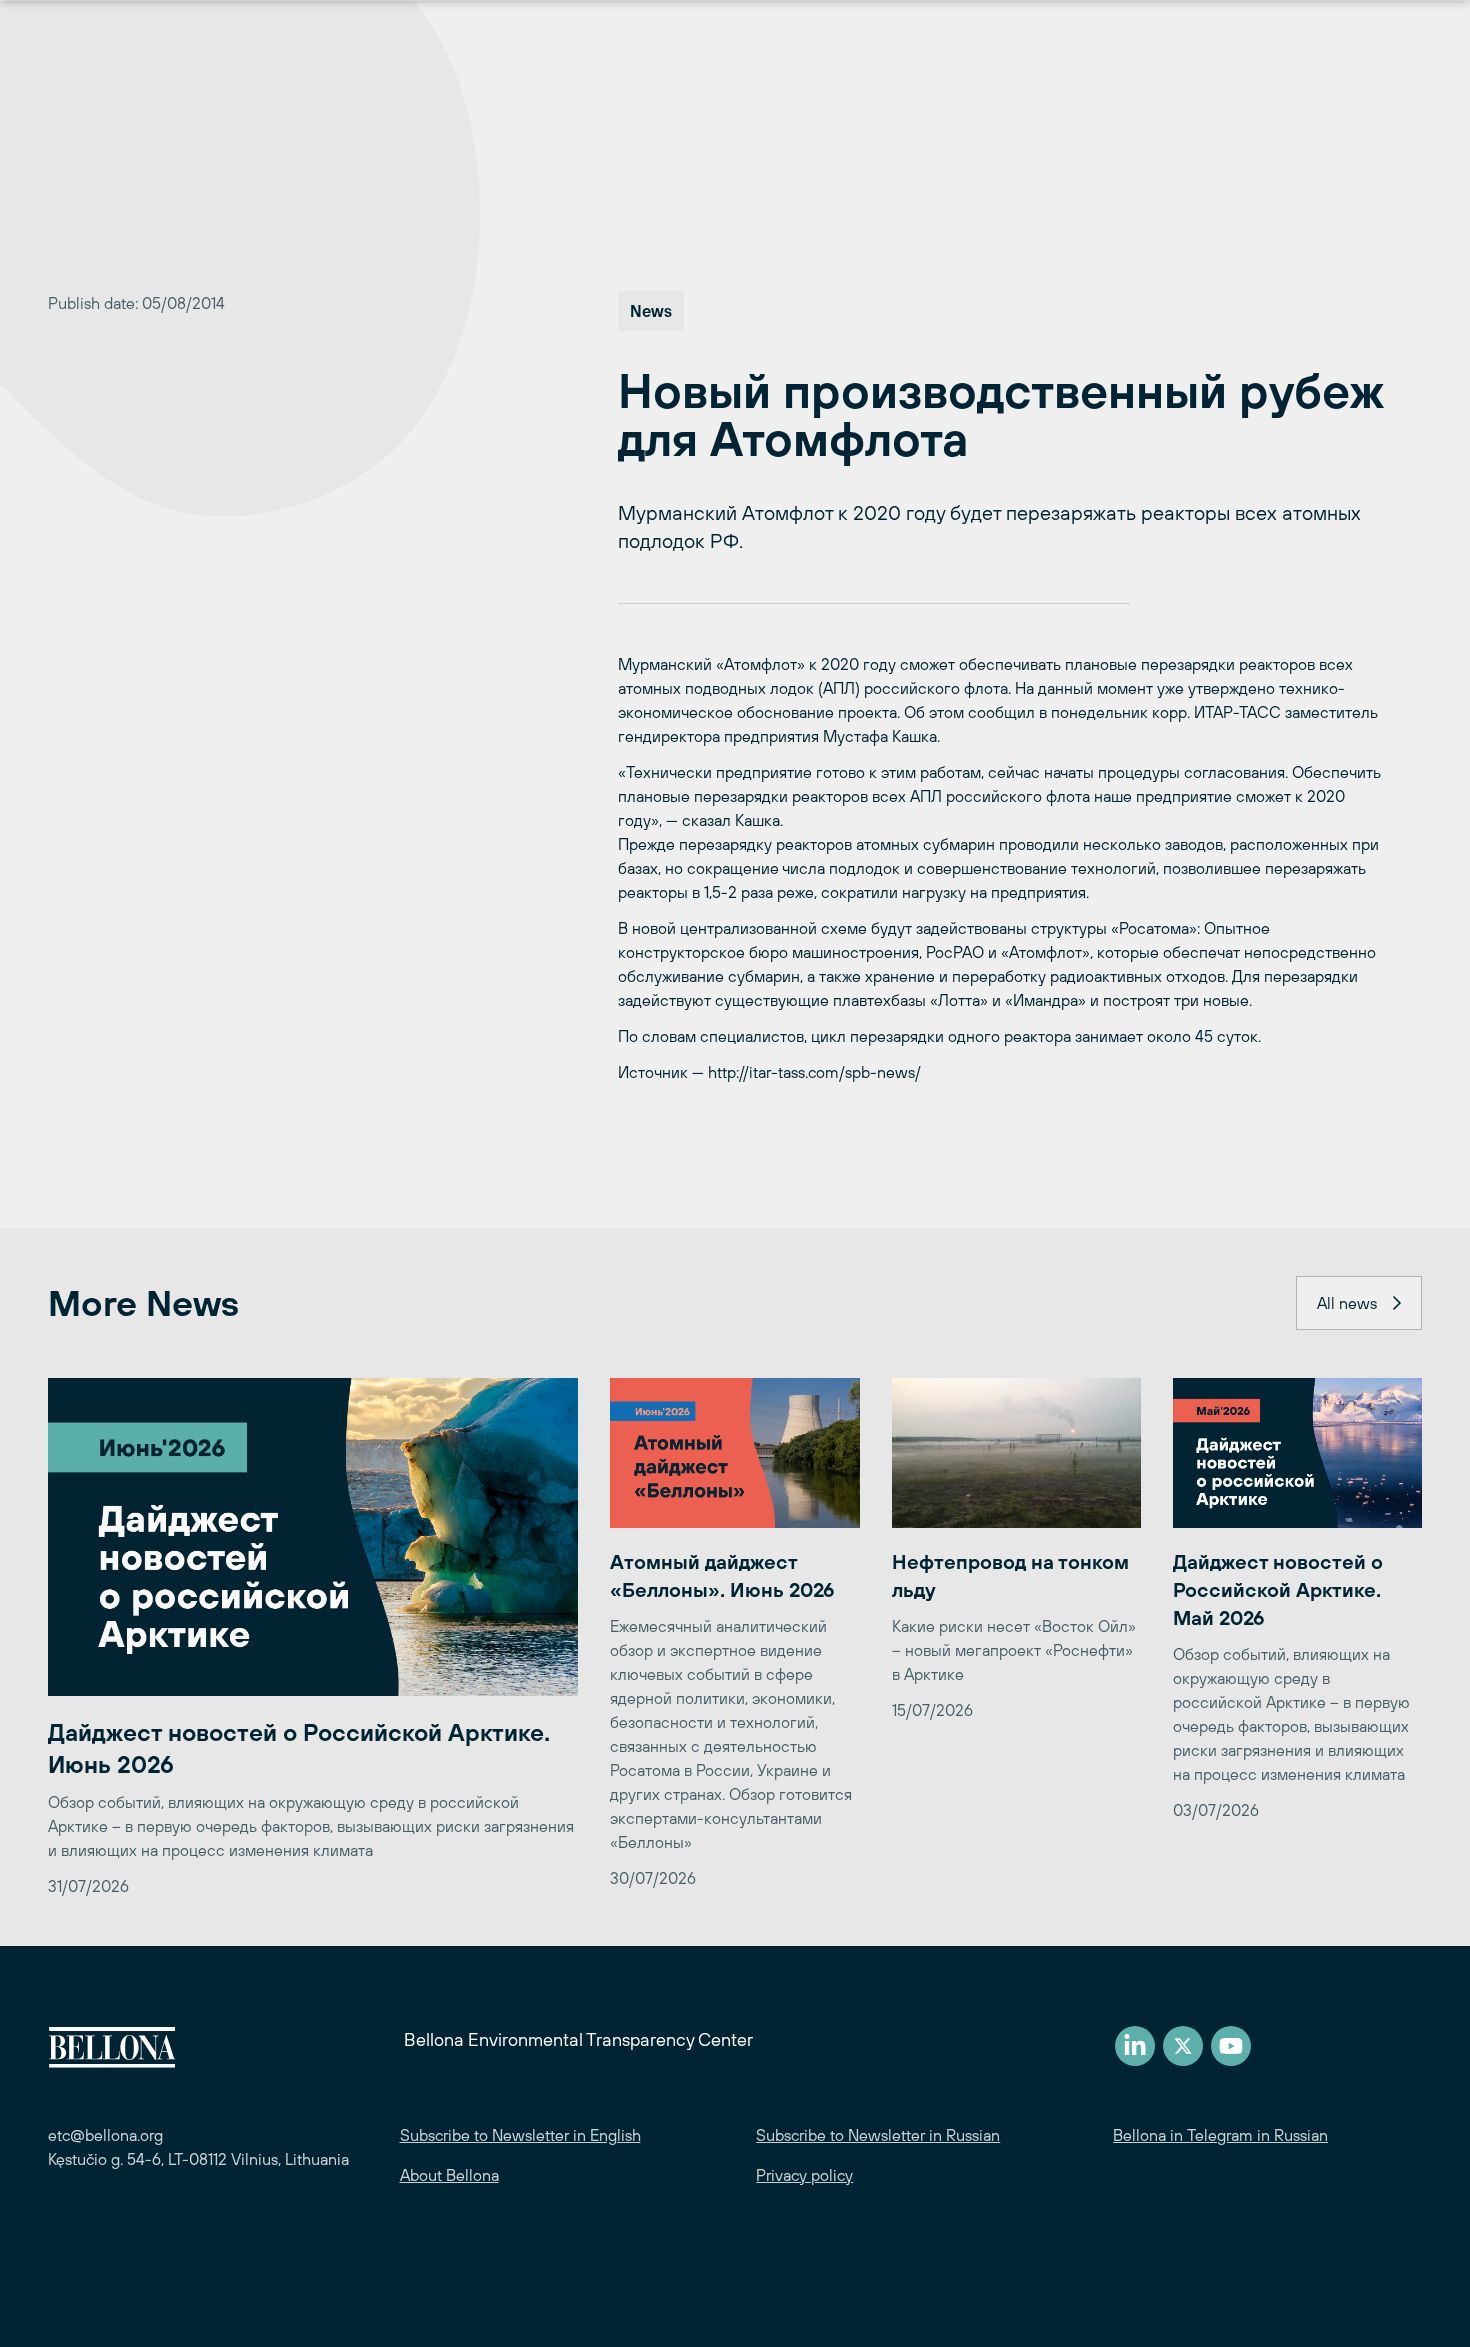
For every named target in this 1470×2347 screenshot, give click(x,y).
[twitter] (1183, 2046)
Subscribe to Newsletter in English (520, 2135)
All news (1347, 1303)
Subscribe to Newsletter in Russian (878, 2135)
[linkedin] (1135, 2046)
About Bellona (449, 2175)
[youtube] (1231, 2046)
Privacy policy (804, 2175)
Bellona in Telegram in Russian (1220, 2135)
